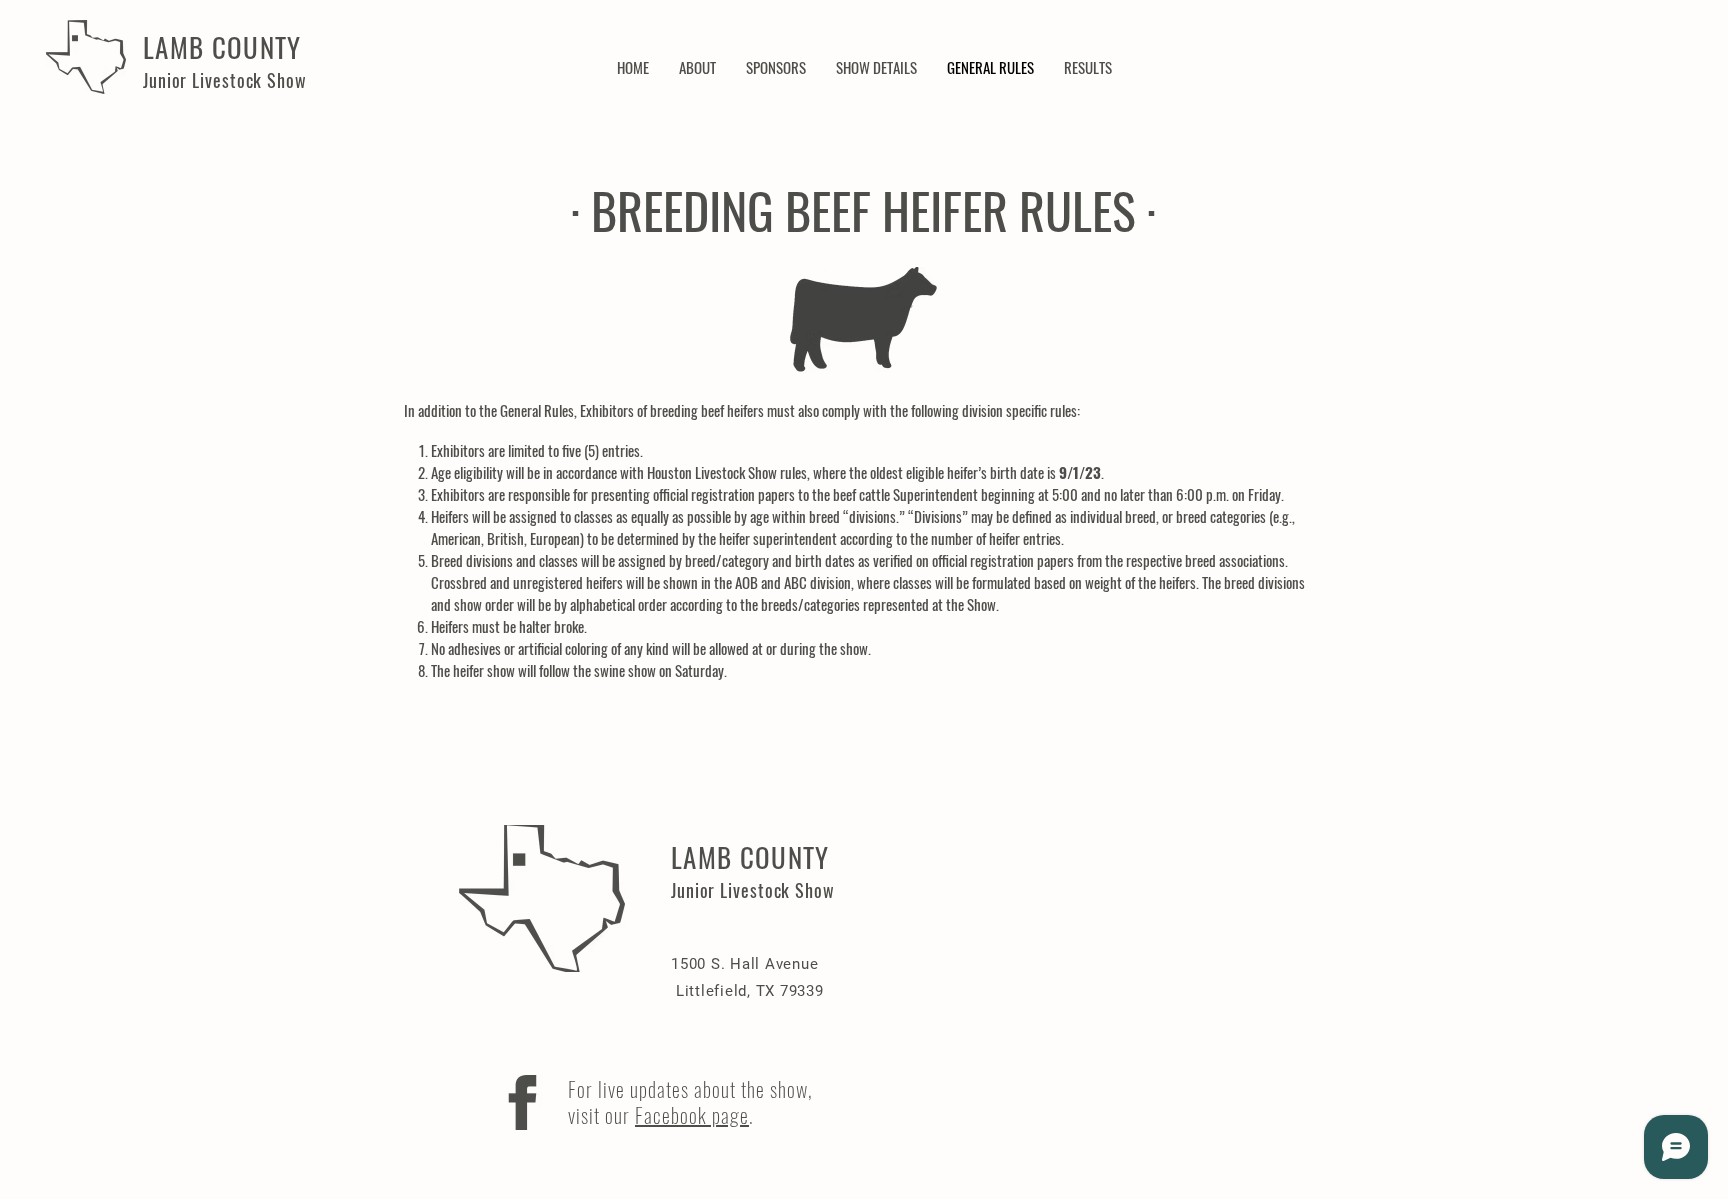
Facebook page (692, 1115)
